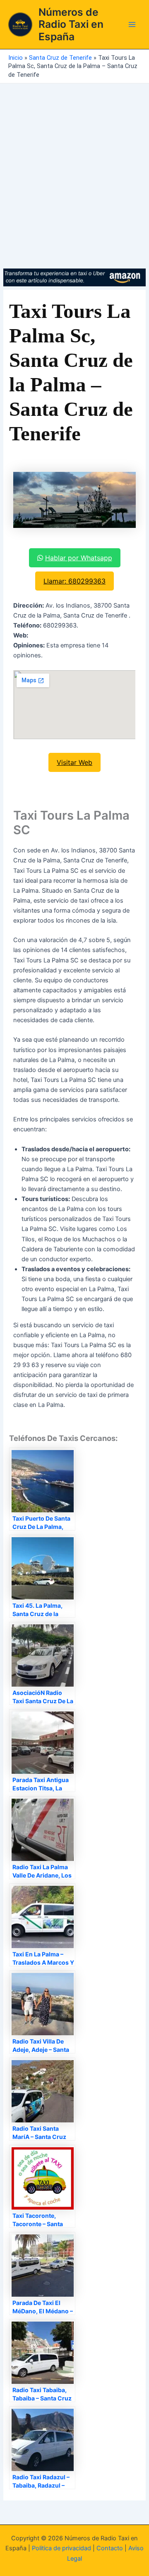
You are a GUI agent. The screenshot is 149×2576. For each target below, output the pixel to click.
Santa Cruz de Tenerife (60, 58)
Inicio (16, 58)
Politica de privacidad (61, 2548)
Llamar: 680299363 (74, 581)
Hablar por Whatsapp (79, 558)
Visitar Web (74, 762)
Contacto (110, 2548)
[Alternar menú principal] (132, 24)
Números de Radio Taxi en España (71, 24)
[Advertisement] (74, 162)
